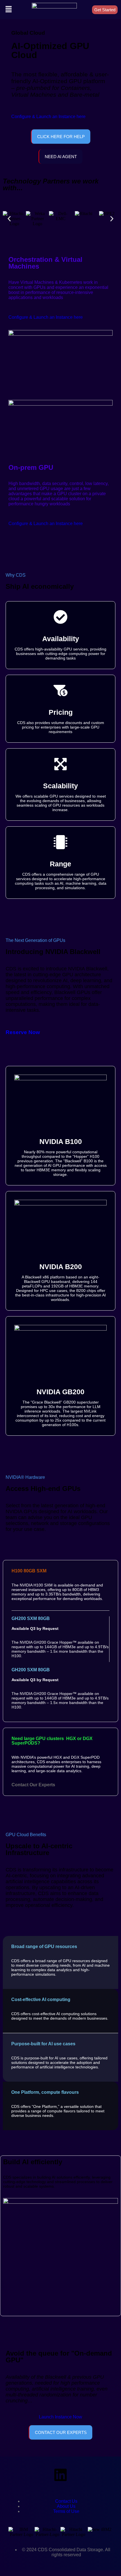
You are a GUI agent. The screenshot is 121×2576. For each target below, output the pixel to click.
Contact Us (66, 2501)
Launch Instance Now (60, 2417)
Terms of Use (66, 2511)
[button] (8, 10)
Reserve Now (23, 1032)
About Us (66, 2506)
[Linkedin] (60, 2475)
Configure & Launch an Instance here (48, 117)
